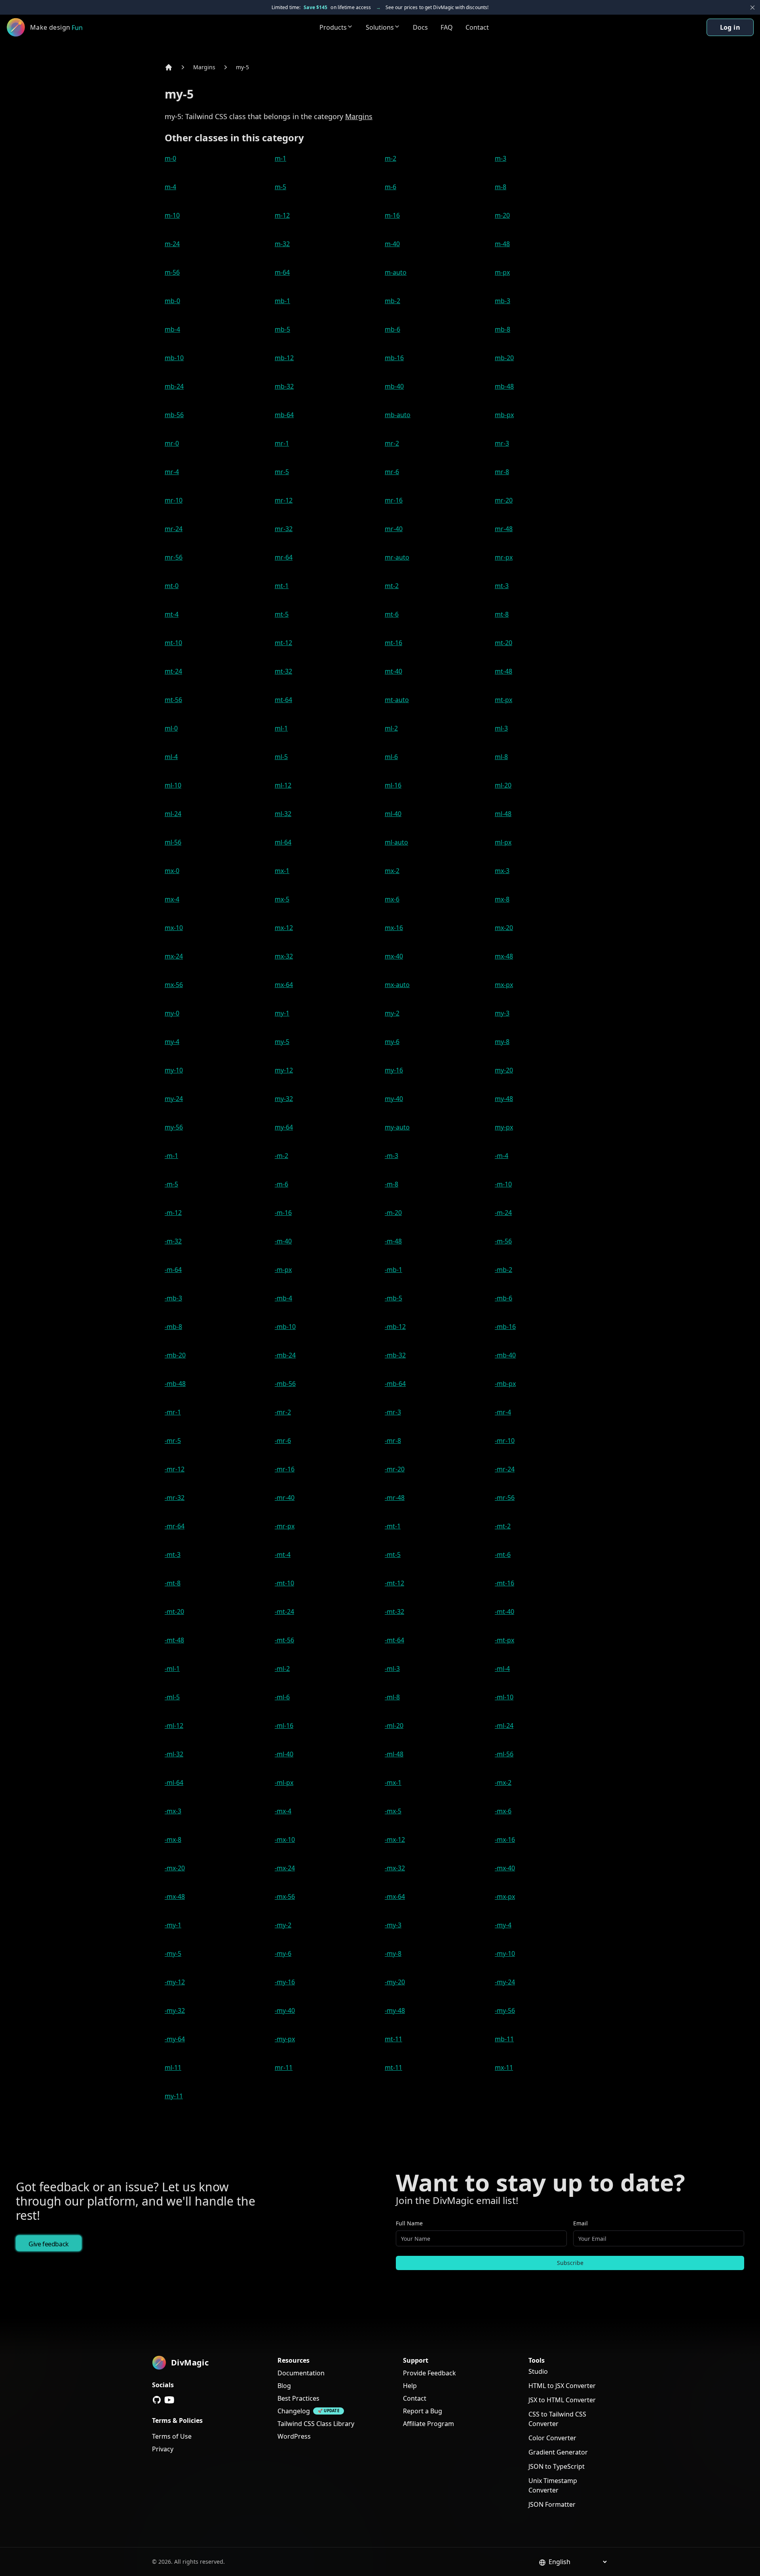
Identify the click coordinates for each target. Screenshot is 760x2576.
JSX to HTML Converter (562, 2400)
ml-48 (503, 814)
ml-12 (283, 785)
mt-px (503, 700)
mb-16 (394, 358)
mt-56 (173, 700)
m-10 (172, 215)
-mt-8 (173, 1583)
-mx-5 (393, 1811)
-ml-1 (172, 1669)
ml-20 (503, 785)
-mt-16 (504, 1583)
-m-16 (283, 1213)
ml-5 (281, 757)
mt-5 (282, 614)
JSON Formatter (552, 2504)
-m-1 (171, 1156)
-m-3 (391, 1156)
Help (410, 2386)
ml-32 (283, 814)
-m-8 (391, 1184)
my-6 (392, 1042)
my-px (504, 1127)
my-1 (282, 1013)
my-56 (174, 1127)
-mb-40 (505, 1355)
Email (580, 2223)
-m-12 (173, 1213)
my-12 (284, 1070)
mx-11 (504, 2067)
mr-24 (174, 529)
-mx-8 (173, 1839)
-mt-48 (174, 1640)
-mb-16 (505, 1327)
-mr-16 (285, 1469)
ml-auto (396, 842)
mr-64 (284, 557)
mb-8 (503, 329)
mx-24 (174, 956)
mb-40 (394, 386)
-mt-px (504, 1640)
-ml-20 (394, 1726)
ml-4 (171, 757)
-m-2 (281, 1156)
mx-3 (502, 871)
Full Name (409, 2223)
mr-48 (504, 529)
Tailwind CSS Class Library (316, 2424)
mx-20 (504, 928)
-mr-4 (503, 1412)
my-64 (284, 1127)
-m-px (283, 1270)
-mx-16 (505, 1839)
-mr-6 (283, 1441)
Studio (538, 2371)
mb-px (504, 415)
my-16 (394, 1070)
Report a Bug (423, 2411)
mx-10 (174, 928)
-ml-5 (172, 1697)
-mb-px (505, 1384)
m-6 (390, 187)
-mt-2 (503, 1526)
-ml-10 (504, 1697)
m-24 (172, 244)
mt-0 (172, 586)
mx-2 (392, 871)
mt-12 (283, 643)
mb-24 (174, 386)
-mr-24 (505, 1469)
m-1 (280, 158)
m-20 (502, 215)
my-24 (174, 1099)
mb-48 (504, 386)
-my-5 (173, 1953)
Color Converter (552, 2438)
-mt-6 (503, 1555)
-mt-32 (394, 1612)
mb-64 (284, 415)
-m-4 (502, 1156)
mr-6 (392, 472)
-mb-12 (395, 1327)
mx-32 (284, 956)
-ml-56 (504, 1754)
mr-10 (174, 500)
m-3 (501, 158)
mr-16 (394, 500)
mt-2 (392, 586)
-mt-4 (283, 1555)
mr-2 (392, 443)
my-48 (504, 1099)
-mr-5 (173, 1441)
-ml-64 (174, 1783)
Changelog (294, 2411)
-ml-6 (282, 1697)
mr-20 (504, 500)
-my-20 (395, 1982)
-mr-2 (283, 1412)
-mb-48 (175, 1384)
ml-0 (171, 728)
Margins (204, 67)
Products (333, 27)
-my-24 (505, 1982)
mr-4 (172, 472)
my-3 (502, 1013)
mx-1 (282, 871)
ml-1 (281, 728)
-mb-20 (175, 1355)
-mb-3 (173, 1298)
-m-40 (283, 1241)
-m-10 (503, 1184)
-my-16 (285, 1982)
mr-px (504, 557)
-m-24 (503, 1213)
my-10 (174, 1070)
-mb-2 (503, 1270)
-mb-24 (285, 1355)
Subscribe (570, 2263)
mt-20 (503, 643)
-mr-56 (505, 1498)
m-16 (392, 215)
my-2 (392, 1013)
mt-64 (283, 700)
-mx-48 (175, 1896)
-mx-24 (285, 1868)
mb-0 (172, 301)
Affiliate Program (428, 2424)
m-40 (392, 244)
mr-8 (502, 472)
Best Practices (298, 2398)
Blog (284, 2386)
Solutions (380, 27)
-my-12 (175, 1982)
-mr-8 (393, 1441)
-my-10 (505, 1953)
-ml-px (284, 1783)
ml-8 (501, 757)
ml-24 (173, 814)
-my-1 (173, 1925)
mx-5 (282, 899)
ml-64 (283, 842)
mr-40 (394, 529)
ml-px (503, 842)
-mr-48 (395, 1498)
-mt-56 (284, 1640)
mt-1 (282, 586)
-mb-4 (283, 1298)
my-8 (502, 1042)
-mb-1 (393, 1270)
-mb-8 (173, 1327)
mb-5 (282, 329)
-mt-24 (284, 1612)
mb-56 (174, 415)
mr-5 (282, 472)
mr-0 (172, 443)
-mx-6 (503, 1811)
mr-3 (502, 443)
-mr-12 (175, 1469)
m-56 (172, 272)
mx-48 (504, 956)
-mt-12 (394, 1583)
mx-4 (172, 899)
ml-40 (393, 814)
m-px (502, 272)
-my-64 (175, 2039)
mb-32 (284, 386)
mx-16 (394, 928)
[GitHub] (157, 2400)
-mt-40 (504, 1612)
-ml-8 (392, 1697)
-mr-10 (505, 1441)
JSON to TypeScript (557, 2466)
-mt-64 (394, 1640)
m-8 (501, 187)
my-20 (504, 1070)
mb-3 (503, 301)
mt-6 (392, 614)
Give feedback (49, 2244)
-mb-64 (395, 1384)
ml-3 (501, 728)
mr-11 (284, 2067)
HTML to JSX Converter (562, 2386)
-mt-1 (393, 1526)
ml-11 (173, 2067)
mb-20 (504, 358)
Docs (420, 27)
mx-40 (394, 956)
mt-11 (393, 2039)
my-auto (397, 1127)
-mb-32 (395, 1355)
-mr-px (285, 1526)
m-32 (282, 244)
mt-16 (393, 643)
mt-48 (503, 671)
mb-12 (284, 358)
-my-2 (283, 1925)
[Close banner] (752, 8)
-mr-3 (393, 1412)
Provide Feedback (429, 2373)
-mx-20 (175, 1868)
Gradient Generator (558, 2452)
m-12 (282, 215)
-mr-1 (173, 1412)
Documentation (301, 2373)
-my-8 (393, 1953)
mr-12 (284, 500)
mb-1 (282, 301)
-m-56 (503, 1241)
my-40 (394, 1099)
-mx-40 (505, 1868)
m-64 (282, 272)
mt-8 (502, 614)
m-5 (280, 187)
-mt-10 (284, 1583)
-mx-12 (395, 1839)
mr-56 (174, 557)
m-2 (390, 158)
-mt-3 (173, 1555)
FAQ (447, 27)
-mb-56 (285, 1384)
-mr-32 (175, 1498)
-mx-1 (393, 1783)
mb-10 (174, 358)
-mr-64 (175, 1526)
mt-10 (173, 643)
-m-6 (281, 1184)
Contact (477, 27)
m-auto (396, 272)
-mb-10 (285, 1327)
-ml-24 (504, 1726)
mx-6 (392, 899)
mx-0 (172, 871)
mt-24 (173, 671)
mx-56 (174, 985)
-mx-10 (285, 1839)
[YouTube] (169, 2400)
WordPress (294, 2436)
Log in (730, 27)
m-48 (502, 244)
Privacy (163, 2449)
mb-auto (398, 415)
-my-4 (503, 1925)
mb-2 (392, 301)
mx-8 (502, 899)
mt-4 (172, 614)
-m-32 (173, 1241)
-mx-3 (173, 1811)
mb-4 (172, 329)
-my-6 (283, 1953)
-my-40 (285, 2010)
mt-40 (393, 671)
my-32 (284, 1099)
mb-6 (392, 329)
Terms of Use (172, 2436)
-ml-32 (174, 1754)
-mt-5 (393, 1555)
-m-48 (393, 1241)
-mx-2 (503, 1783)
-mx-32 (395, 1868)
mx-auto (397, 985)
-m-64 (173, 1270)
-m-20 (393, 1213)
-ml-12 (174, 1726)
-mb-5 (393, 1298)
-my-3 (393, 1925)
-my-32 (175, 2010)
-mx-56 (285, 1896)
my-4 (172, 1042)
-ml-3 (392, 1669)
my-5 (242, 67)
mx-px (504, 985)
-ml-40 (284, 1754)
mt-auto (397, 700)
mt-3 (502, 586)
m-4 (170, 187)
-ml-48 (394, 1754)
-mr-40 (285, 1498)
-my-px (285, 2039)
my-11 (174, 2096)
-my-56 (505, 2010)
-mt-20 (174, 1612)
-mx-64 (395, 1896)
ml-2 (391, 728)
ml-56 (173, 842)
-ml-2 (282, 1669)
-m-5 (171, 1184)
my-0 (172, 1013)
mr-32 (284, 529)
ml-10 (173, 785)
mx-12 (284, 928)
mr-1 (282, 443)
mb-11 (504, 2039)
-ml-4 (502, 1669)
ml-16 (393, 785)
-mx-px (505, 1896)
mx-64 (284, 985)
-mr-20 (395, 1469)
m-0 (170, 158)
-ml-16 (284, 1726)
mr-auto (397, 557)
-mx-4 (283, 1811)
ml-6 (391, 757)
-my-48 (395, 2010)
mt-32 (283, 671)
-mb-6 (503, 1298)
